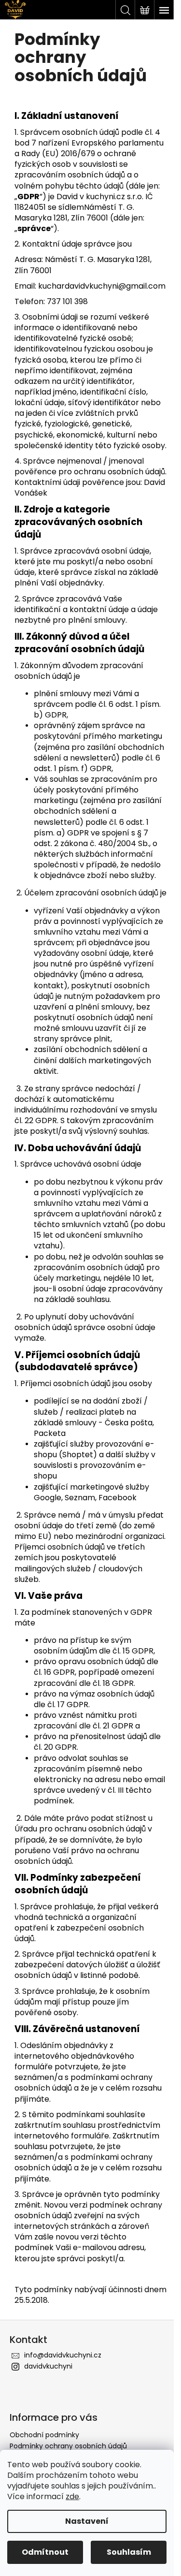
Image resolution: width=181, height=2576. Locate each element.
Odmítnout (45, 2552)
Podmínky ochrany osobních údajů (68, 2446)
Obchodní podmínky (44, 2435)
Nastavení (87, 2521)
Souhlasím (129, 2552)
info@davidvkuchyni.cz (63, 2355)
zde (72, 2496)
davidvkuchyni (48, 2366)
